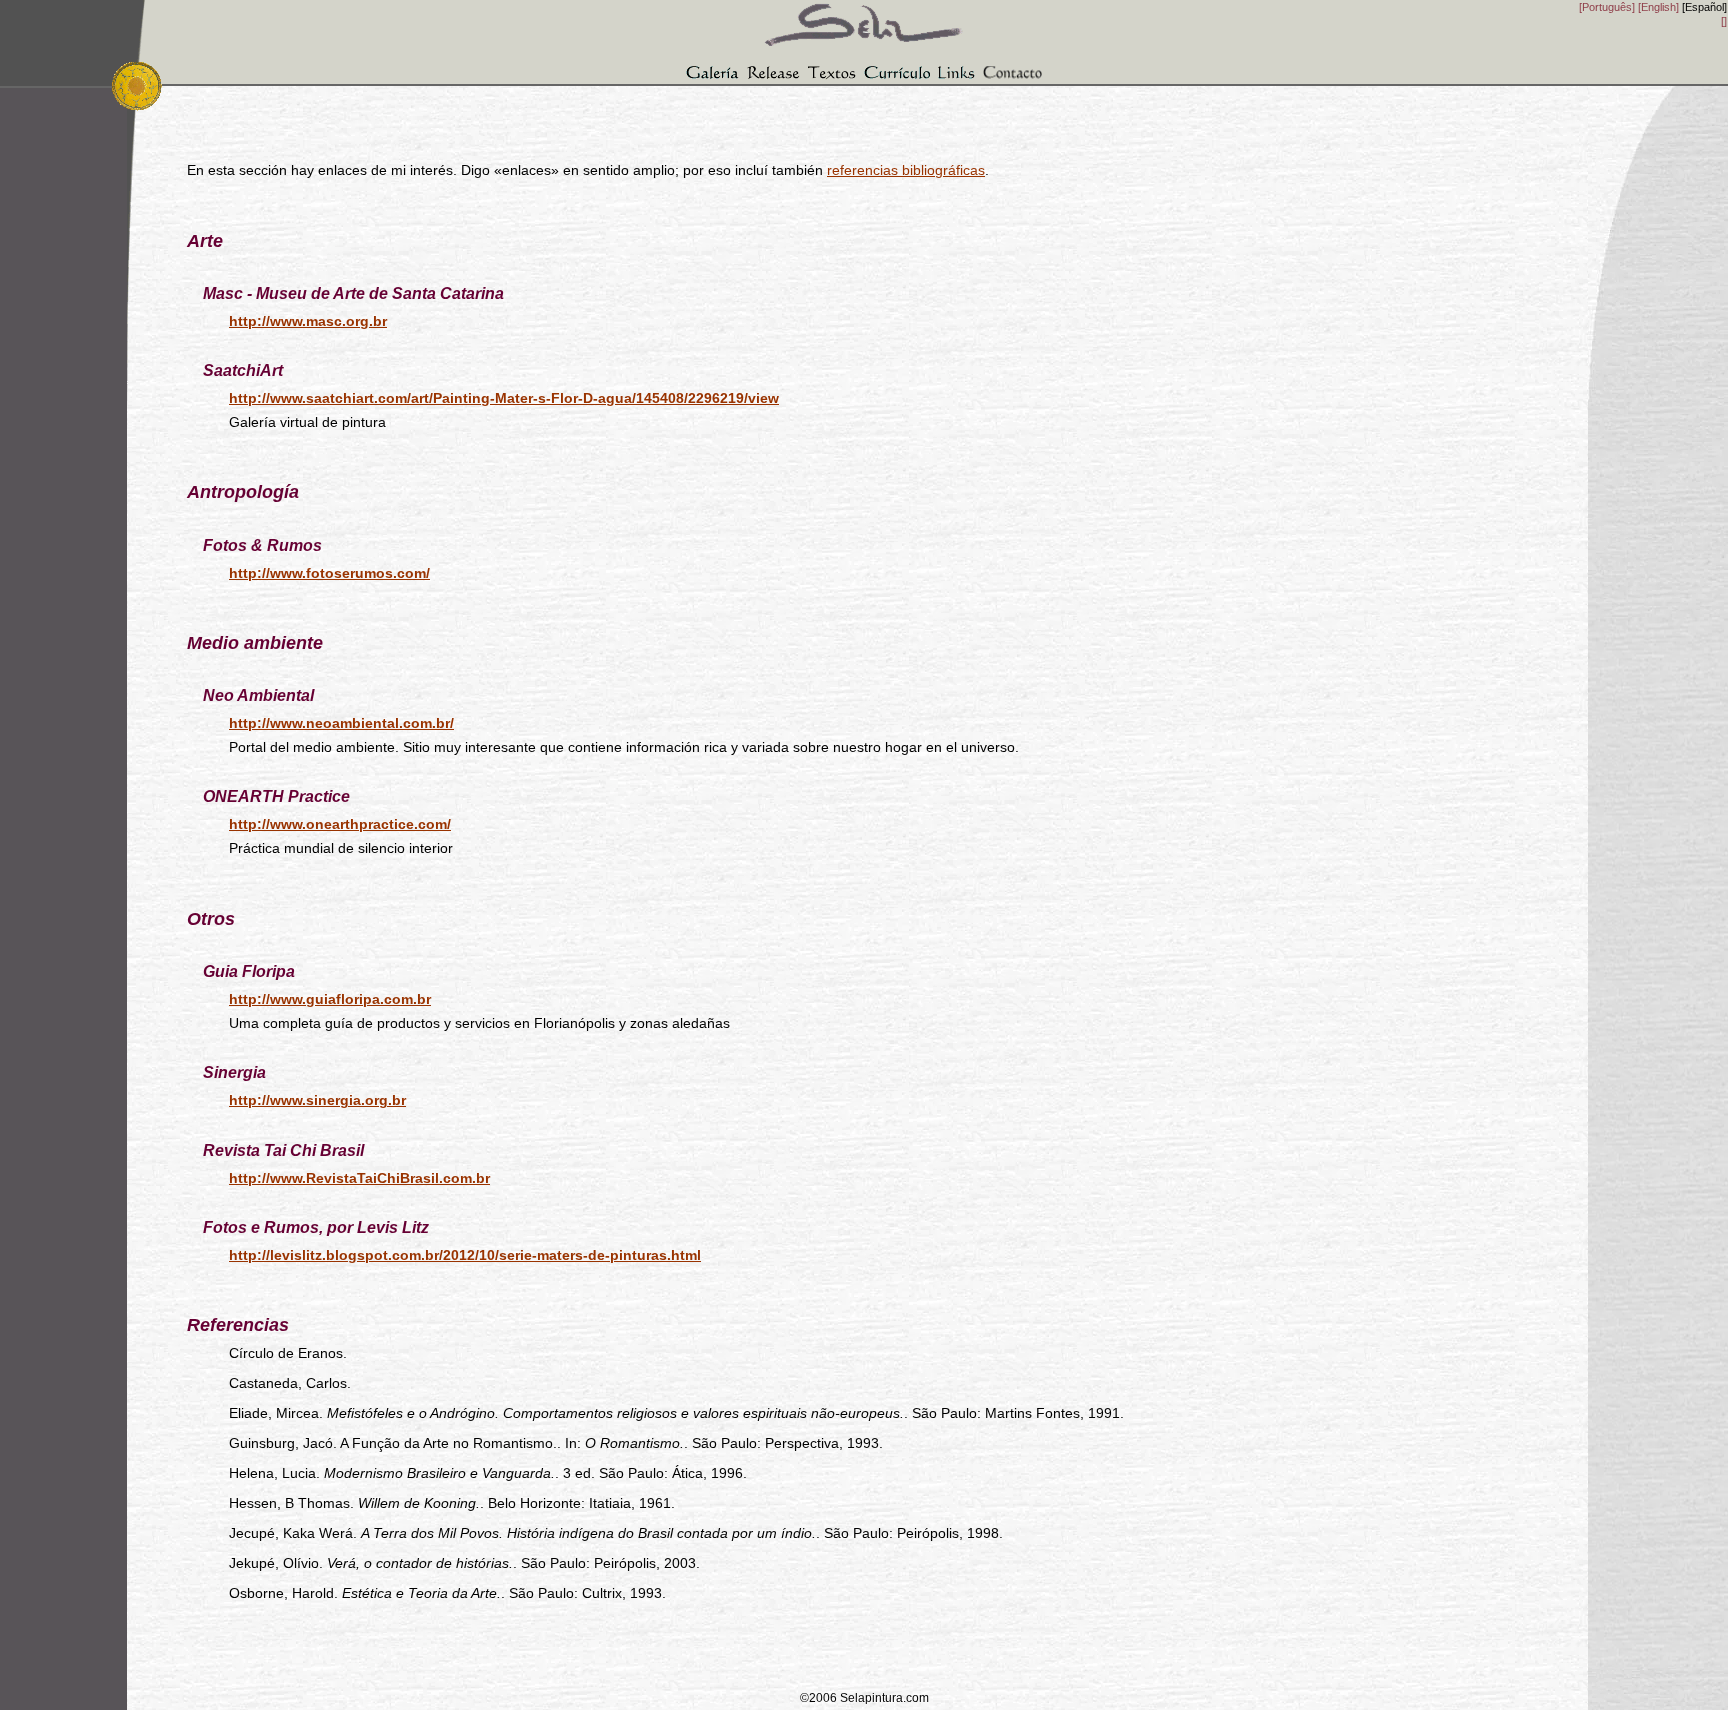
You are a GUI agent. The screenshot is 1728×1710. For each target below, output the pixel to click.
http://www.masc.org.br (308, 321)
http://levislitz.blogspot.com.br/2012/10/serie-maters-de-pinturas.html (465, 1255)
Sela (864, 16)
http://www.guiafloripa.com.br (330, 999)
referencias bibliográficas (906, 170)
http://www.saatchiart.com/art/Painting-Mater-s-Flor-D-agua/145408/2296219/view (504, 398)
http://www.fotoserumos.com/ (329, 573)
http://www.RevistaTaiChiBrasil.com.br (359, 1178)
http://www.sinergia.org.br (317, 1100)
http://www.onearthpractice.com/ (340, 824)
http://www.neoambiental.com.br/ (341, 723)
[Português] (1607, 7)
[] (1724, 21)
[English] (1658, 7)
